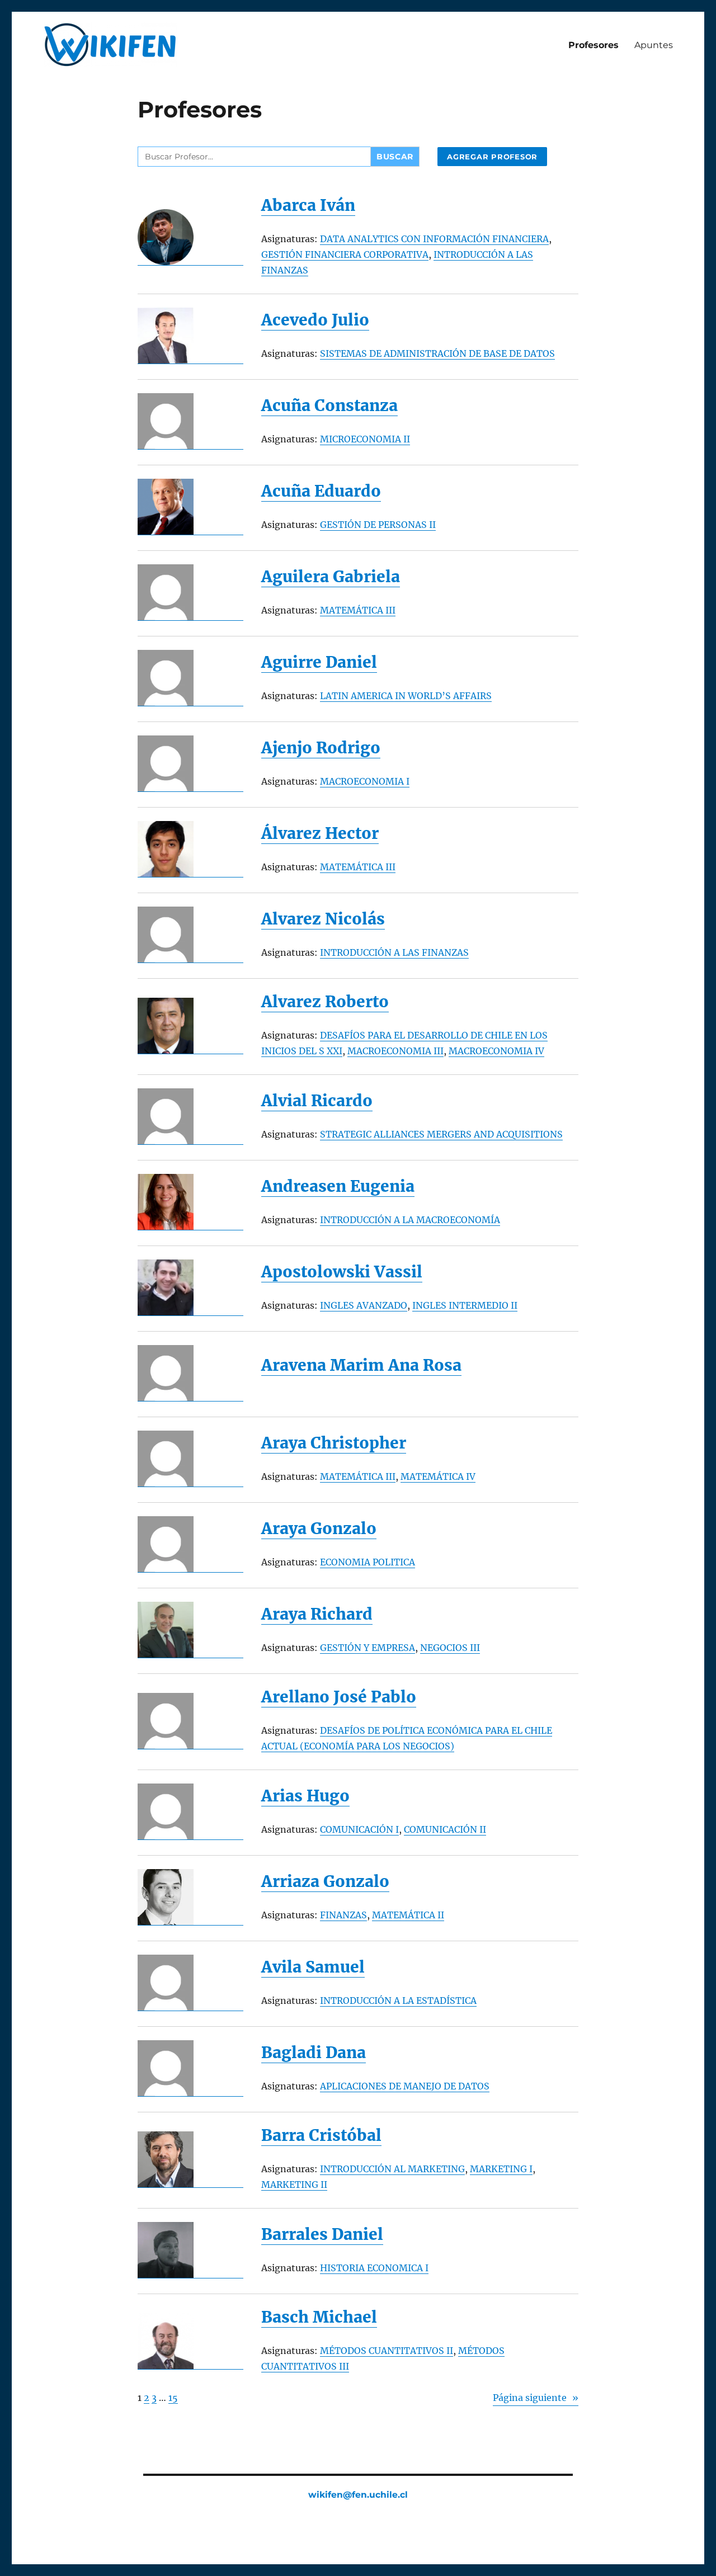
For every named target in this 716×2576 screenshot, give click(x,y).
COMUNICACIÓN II (445, 1829)
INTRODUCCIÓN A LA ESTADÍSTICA (398, 2001)
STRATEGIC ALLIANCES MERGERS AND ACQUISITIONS (441, 1134)
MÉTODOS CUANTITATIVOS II (387, 2351)
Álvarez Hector (320, 834)
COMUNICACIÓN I (359, 1829)
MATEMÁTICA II (408, 1915)
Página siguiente (536, 2398)
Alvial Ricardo (317, 1101)
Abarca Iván (308, 206)
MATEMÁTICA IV (438, 1476)
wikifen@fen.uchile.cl (358, 2495)
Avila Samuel (313, 1967)
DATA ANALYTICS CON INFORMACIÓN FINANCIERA (434, 239)
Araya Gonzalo (319, 1529)
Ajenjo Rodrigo (321, 748)
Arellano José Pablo (339, 1697)
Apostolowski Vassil (342, 1272)
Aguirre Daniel (319, 662)
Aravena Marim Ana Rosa (361, 1365)
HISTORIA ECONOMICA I (374, 2268)
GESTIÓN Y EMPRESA (368, 1648)
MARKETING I (501, 2169)
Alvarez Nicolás (323, 919)
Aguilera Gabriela (331, 577)
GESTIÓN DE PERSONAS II (378, 525)
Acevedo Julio (315, 320)
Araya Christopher (334, 1443)
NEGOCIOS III (450, 1648)
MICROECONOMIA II (365, 439)
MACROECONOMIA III (395, 1051)
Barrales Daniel (322, 2235)
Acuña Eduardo (321, 491)
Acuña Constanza (329, 406)
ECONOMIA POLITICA (368, 1562)
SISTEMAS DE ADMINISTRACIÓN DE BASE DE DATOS (437, 353)
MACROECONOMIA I (365, 781)
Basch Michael (319, 2317)
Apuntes (654, 45)
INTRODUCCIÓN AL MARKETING (392, 2169)
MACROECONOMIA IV (496, 1051)
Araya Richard (317, 1614)
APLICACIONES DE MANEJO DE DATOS (405, 2086)
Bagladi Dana (314, 2053)
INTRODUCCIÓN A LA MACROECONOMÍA (410, 1220)
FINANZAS (343, 1915)
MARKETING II (294, 2185)
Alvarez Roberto (325, 1002)
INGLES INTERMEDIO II (465, 1305)
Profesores (593, 45)
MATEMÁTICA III (358, 610)
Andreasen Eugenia (338, 1186)
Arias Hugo (305, 1796)
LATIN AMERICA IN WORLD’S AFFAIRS (406, 696)
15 (173, 2398)
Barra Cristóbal (321, 2136)
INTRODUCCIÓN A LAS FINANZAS (394, 952)
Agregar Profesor (492, 157)
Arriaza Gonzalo (325, 1882)
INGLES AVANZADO (364, 1305)
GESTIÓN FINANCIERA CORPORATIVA (345, 254)
